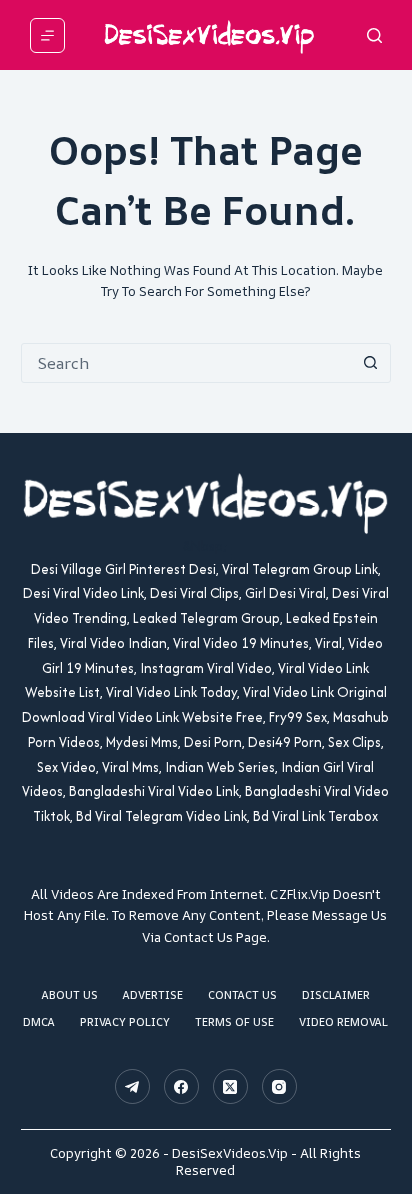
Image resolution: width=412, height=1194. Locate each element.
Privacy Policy (125, 1022)
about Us (70, 995)
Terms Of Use (234, 1022)
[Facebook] (181, 1086)
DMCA (39, 1022)
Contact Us (242, 995)
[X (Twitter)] (230, 1086)
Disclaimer (336, 995)
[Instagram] (279, 1086)
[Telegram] (132, 1086)
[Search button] (370, 363)
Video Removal (343, 1022)
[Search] (374, 35)
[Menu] (47, 35)
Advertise (153, 995)
